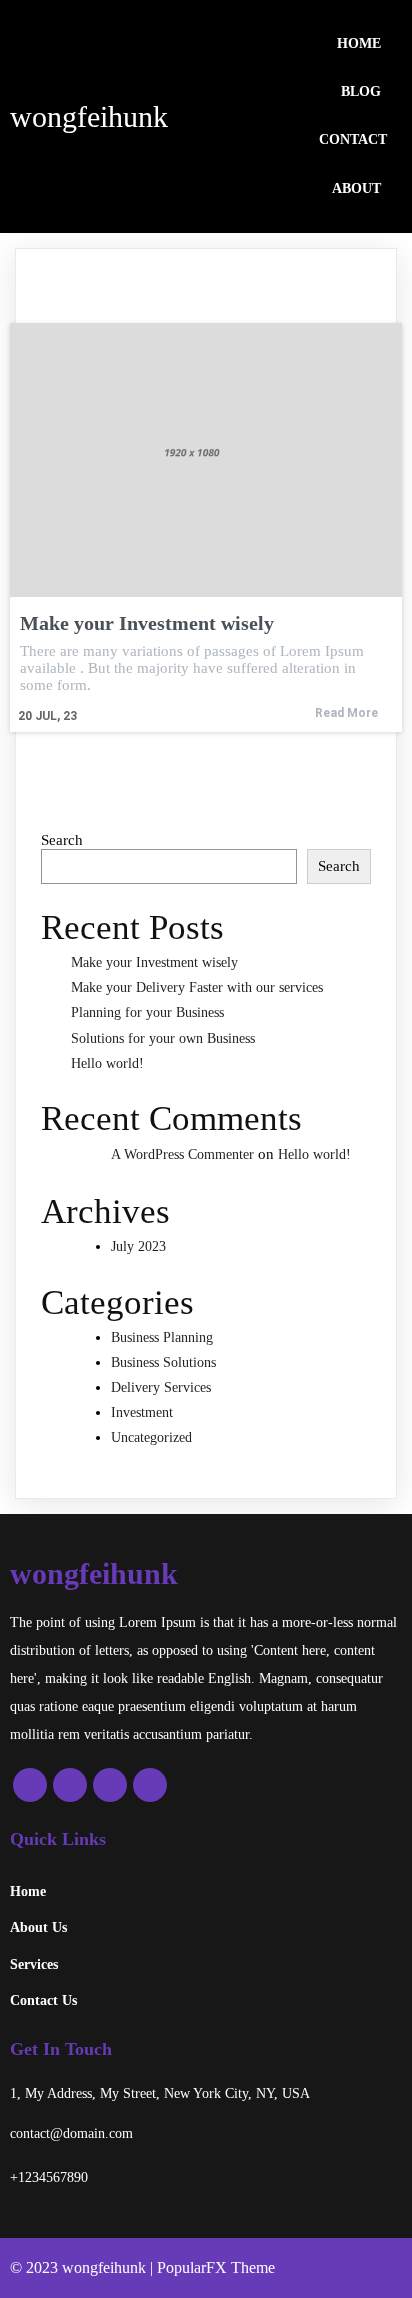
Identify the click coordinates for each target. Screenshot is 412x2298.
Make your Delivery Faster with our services (197, 987)
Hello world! (107, 1063)
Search (62, 840)
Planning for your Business (147, 1012)
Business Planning (162, 1337)
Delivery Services (161, 1387)
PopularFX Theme (216, 2267)
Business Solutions (163, 1362)
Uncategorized (151, 1437)
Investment (142, 1412)
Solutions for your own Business (163, 1038)
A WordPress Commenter (182, 1154)
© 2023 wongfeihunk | (83, 2267)
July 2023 (138, 1246)
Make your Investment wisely (154, 962)
